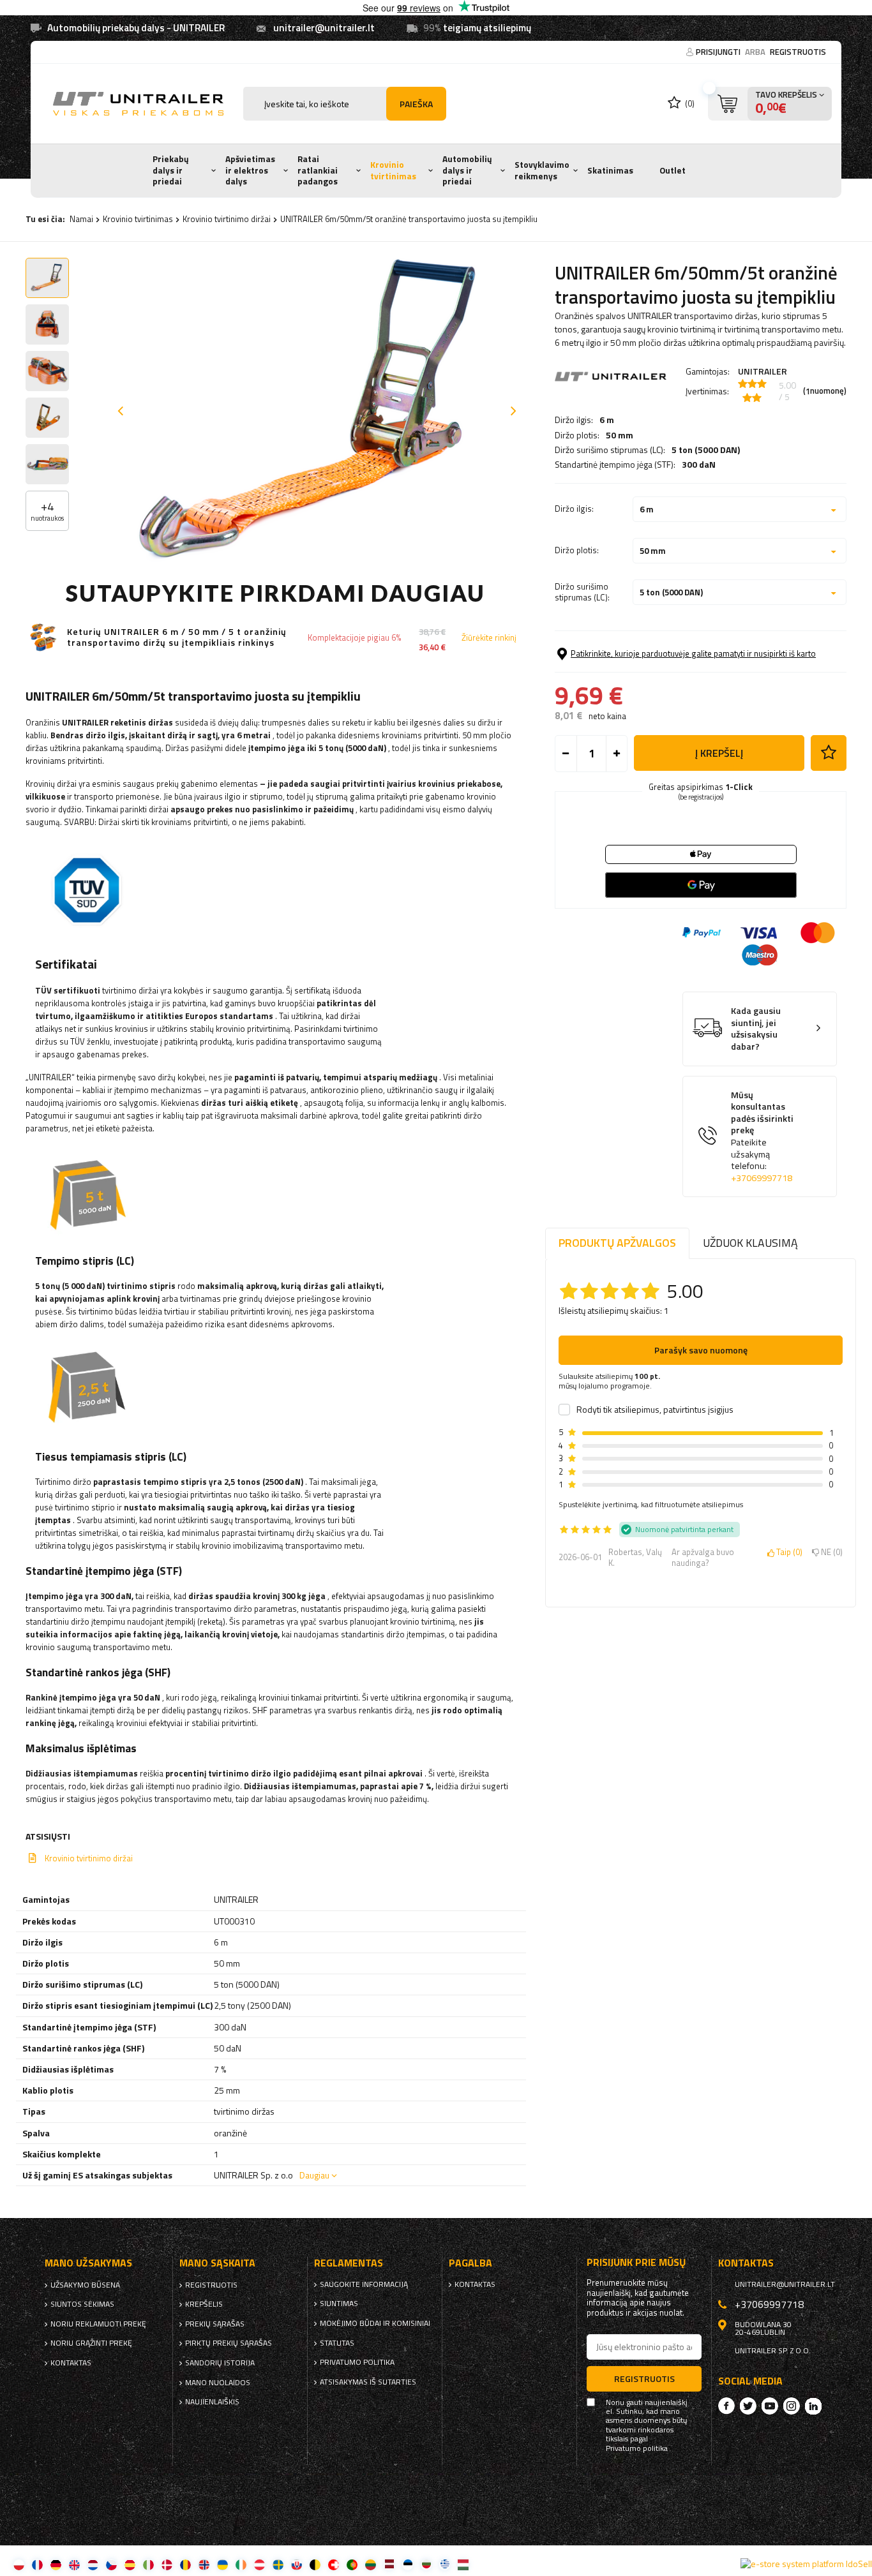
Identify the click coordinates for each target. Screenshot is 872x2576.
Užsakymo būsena (85, 2285)
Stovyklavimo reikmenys (542, 170)
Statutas (337, 2343)
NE (830, 1552)
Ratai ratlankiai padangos (318, 170)
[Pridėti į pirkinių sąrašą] (829, 753)
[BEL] (315, 2564)
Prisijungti (719, 52)
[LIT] (371, 2564)
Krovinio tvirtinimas (393, 170)
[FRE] (37, 2564)
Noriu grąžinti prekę (91, 2343)
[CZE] (111, 2564)
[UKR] (222, 2564)
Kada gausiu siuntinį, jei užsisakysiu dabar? (756, 1029)
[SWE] (278, 2564)
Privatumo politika (357, 2362)
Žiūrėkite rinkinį (489, 638)
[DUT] (93, 2564)
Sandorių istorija (220, 2363)
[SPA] (130, 2564)
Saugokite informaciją (364, 2284)
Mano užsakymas (88, 2263)
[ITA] (148, 2564)
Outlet (673, 170)
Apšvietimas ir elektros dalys (250, 170)
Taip (787, 1552)
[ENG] (74, 2564)
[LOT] (389, 2564)
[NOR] (204, 2564)
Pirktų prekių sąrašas (229, 2343)
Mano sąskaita (217, 2263)
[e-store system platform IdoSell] (806, 2564)
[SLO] (297, 2564)
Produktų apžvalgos (617, 1243)
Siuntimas (339, 2304)
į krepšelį (719, 753)
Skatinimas (610, 170)
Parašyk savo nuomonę (701, 1350)
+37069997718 (762, 1178)
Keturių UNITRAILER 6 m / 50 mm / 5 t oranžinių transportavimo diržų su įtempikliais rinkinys (177, 637)
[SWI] (334, 2564)
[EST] (408, 2564)
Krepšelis (204, 2304)
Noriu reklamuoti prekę (98, 2324)
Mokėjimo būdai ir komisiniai (375, 2323)
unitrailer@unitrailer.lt (324, 28)
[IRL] (241, 2564)
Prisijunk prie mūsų (636, 2262)
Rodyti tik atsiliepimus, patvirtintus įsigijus (655, 1410)
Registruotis (798, 52)
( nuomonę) (825, 391)
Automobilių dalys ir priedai (467, 170)
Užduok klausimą (750, 1243)
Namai (81, 219)
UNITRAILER (763, 371)
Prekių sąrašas (215, 2324)
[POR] (352, 2564)
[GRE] (445, 2564)
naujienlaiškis (212, 2402)
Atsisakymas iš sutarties (368, 2382)
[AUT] (259, 2564)
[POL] (19, 2564)
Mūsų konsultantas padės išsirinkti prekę (762, 1137)
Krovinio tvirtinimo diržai (227, 219)
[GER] (56, 2564)
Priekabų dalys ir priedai (171, 170)
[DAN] (167, 2564)
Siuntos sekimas (82, 2304)
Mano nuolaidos (218, 2383)
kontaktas (71, 2363)
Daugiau (314, 2175)
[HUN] (463, 2564)
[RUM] (185, 2564)
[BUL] (426, 2564)
